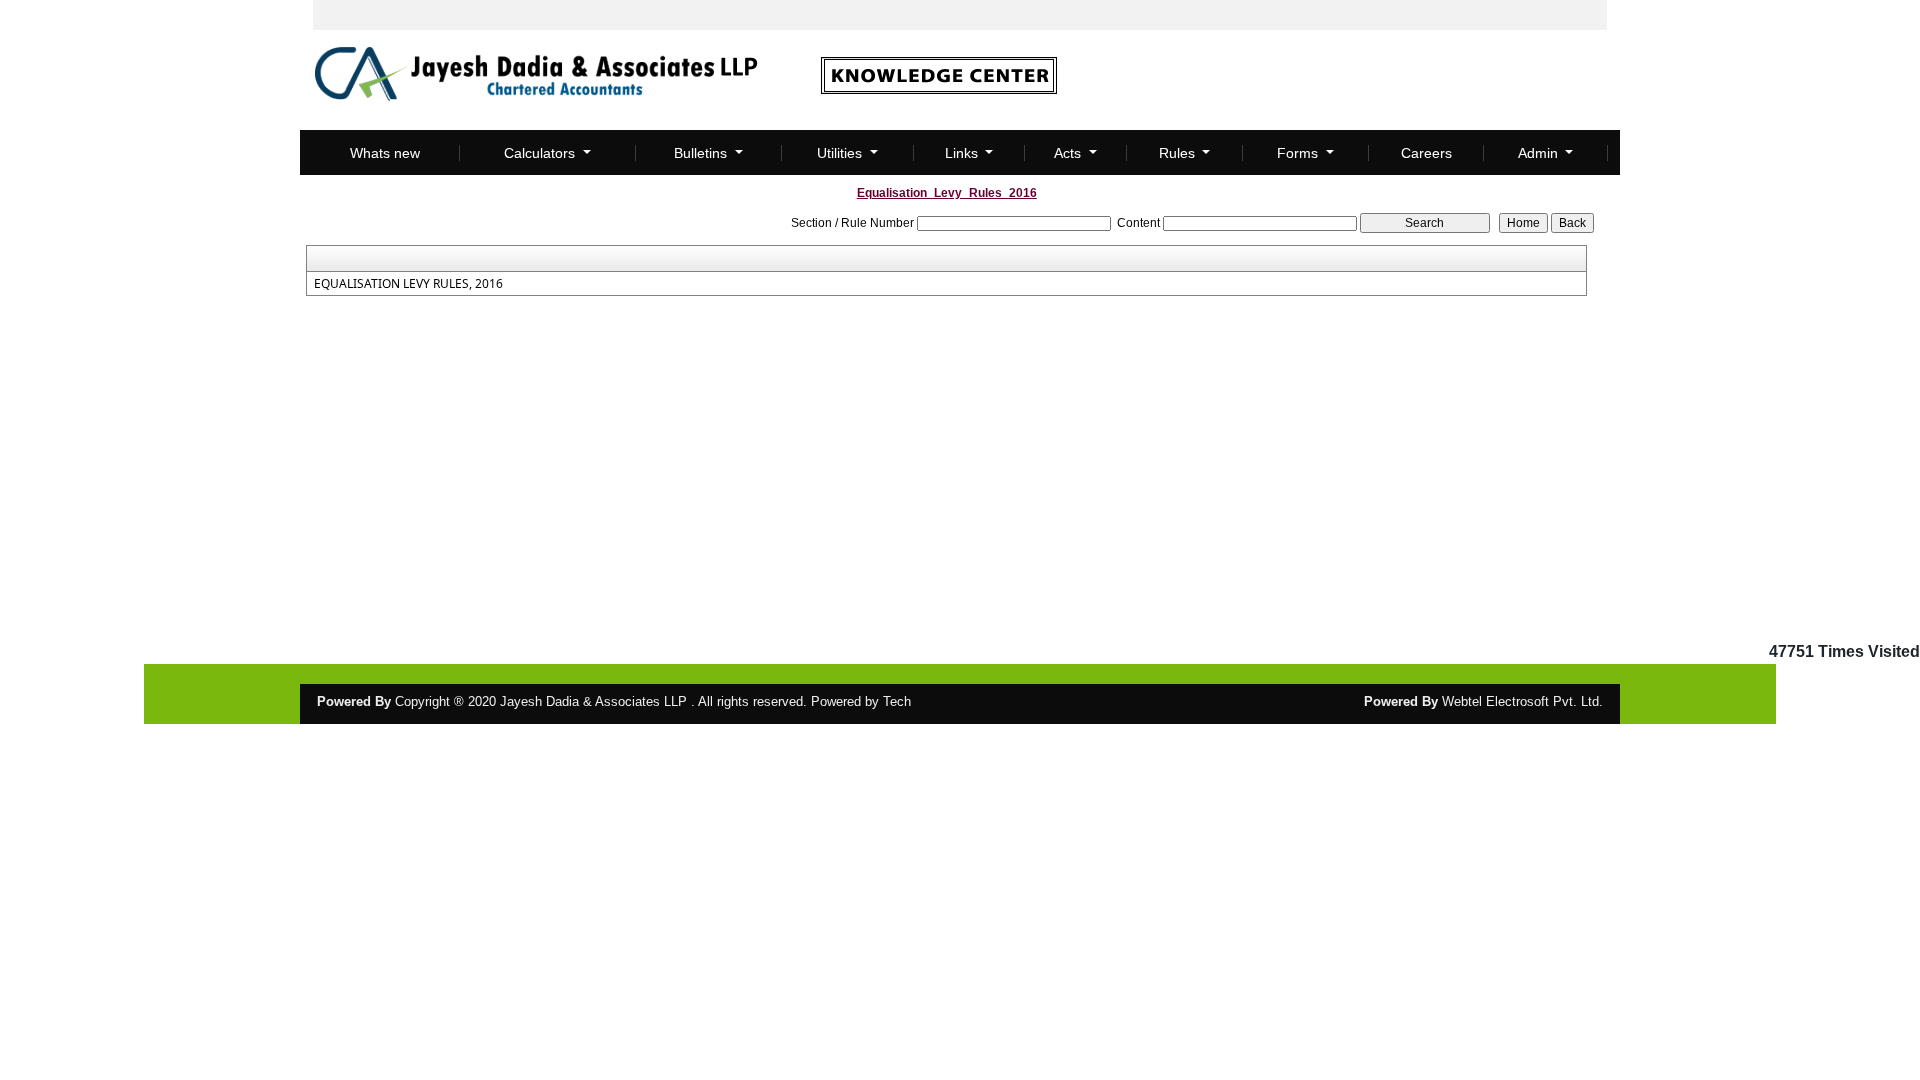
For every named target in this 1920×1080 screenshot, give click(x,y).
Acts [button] (1069, 153)
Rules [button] (1179, 153)
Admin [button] (1540, 153)
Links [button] (963, 153)
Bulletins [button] (702, 153)
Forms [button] (1299, 153)
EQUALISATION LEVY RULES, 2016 (408, 284)
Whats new (385, 153)
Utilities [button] (841, 153)
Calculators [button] (541, 153)
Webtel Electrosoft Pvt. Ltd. (1522, 701)
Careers (1426, 153)
